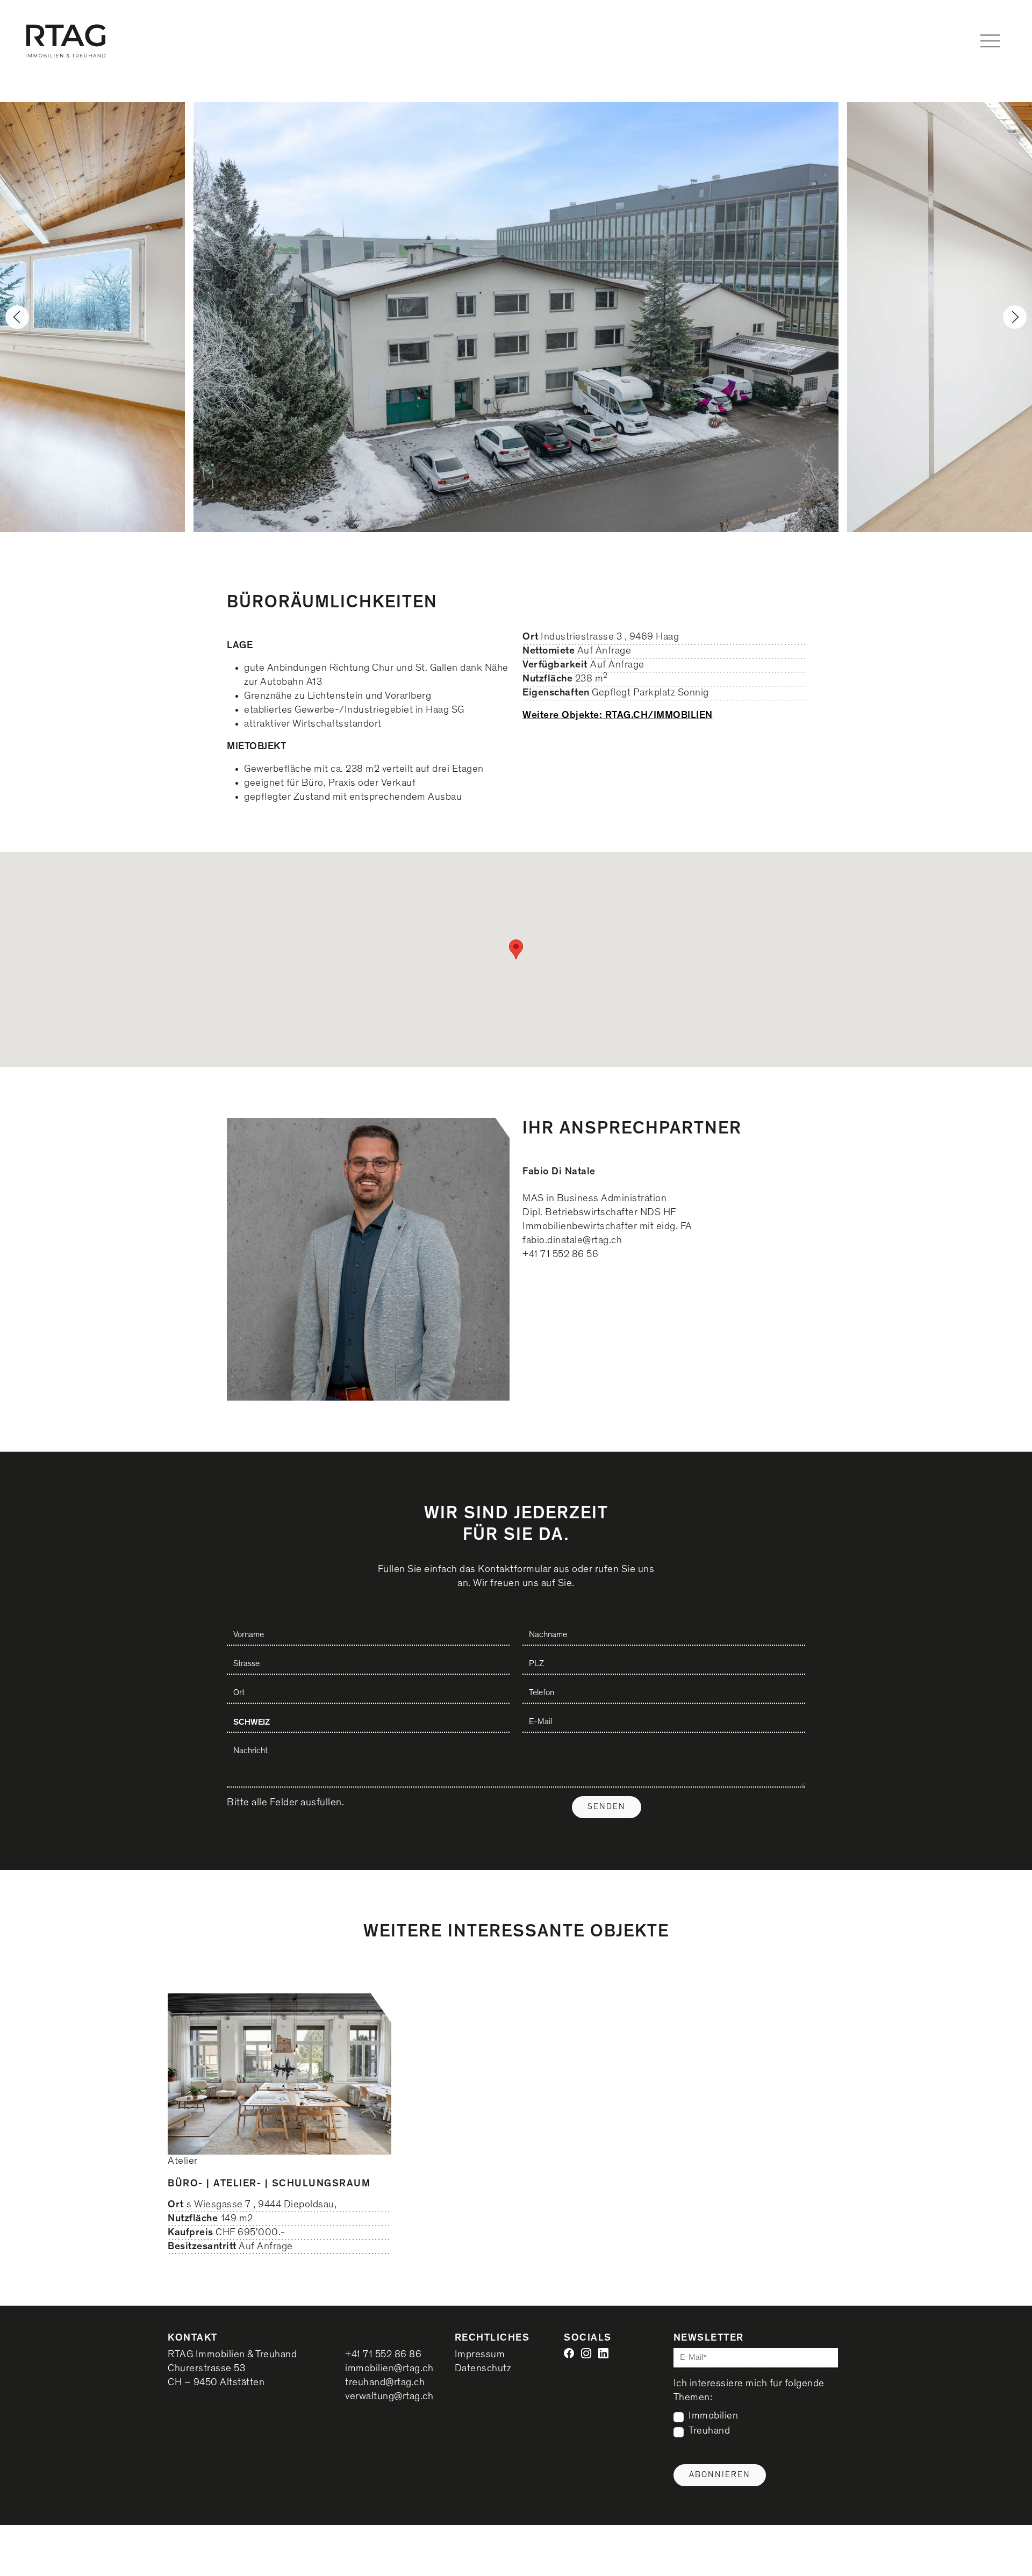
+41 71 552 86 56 (560, 1255)
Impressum (480, 2355)
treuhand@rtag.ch (385, 2383)
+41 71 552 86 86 (383, 2355)
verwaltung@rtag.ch (389, 2397)
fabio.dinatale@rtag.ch (572, 1241)
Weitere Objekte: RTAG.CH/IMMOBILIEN (618, 715)
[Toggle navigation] (990, 41)
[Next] (1015, 317)
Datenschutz (483, 2369)
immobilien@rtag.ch (389, 2369)
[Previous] (17, 317)
